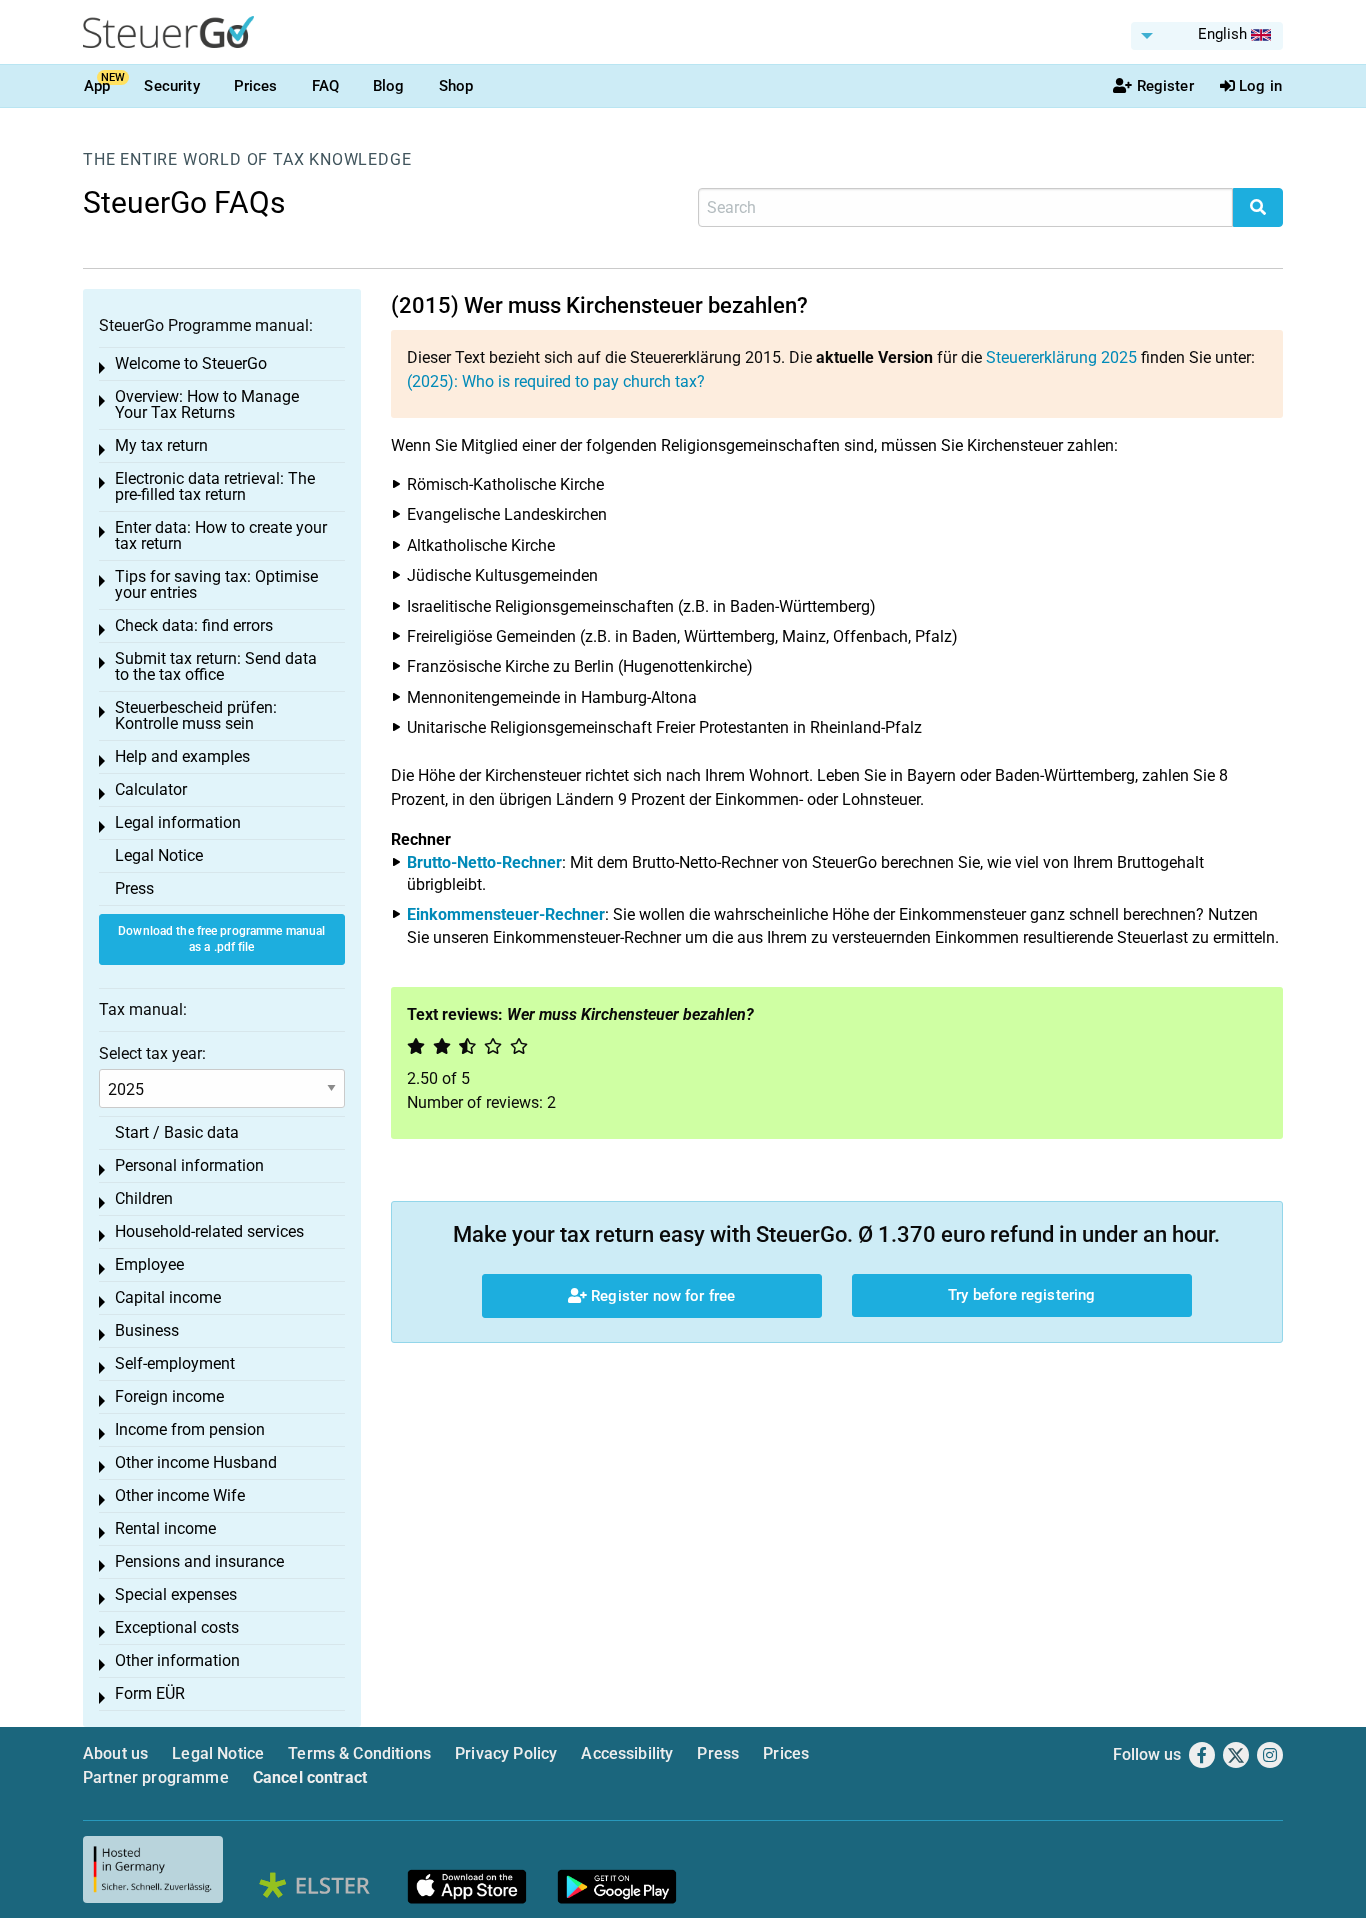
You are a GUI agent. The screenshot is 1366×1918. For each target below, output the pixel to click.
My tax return (161, 445)
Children (144, 1198)
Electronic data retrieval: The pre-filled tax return (215, 486)
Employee (149, 1264)
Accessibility (627, 1753)
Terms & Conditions (359, 1753)
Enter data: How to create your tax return (221, 535)
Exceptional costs (177, 1627)
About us (115, 1753)
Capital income (168, 1297)
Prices (256, 86)
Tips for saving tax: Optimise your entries (216, 584)
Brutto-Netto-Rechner (484, 862)
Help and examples (182, 756)
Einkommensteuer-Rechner (506, 914)
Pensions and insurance (199, 1561)
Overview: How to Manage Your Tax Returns (207, 404)
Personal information (189, 1165)
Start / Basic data (177, 1132)
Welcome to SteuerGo (191, 363)
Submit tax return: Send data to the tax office (216, 666)
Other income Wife (180, 1495)
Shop (456, 86)
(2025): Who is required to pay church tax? (556, 381)
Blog (389, 86)
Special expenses (176, 1594)
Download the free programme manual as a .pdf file (221, 939)
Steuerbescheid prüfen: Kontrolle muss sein (196, 715)
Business (147, 1330)
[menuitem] (1207, 36)
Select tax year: (152, 1053)
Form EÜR (150, 1693)
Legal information (178, 822)
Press (134, 888)
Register (1165, 86)
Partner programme (156, 1777)
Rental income (165, 1528)
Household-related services (209, 1231)
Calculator (151, 789)
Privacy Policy (506, 1753)
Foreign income (169, 1396)
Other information (177, 1660)
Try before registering (1021, 1295)
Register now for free (661, 1296)
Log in (1260, 86)
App (97, 86)
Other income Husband (196, 1462)
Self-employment (175, 1363)
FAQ (325, 86)
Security (171, 86)
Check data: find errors (194, 625)
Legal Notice (159, 855)
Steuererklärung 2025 (1061, 357)
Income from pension (190, 1429)
